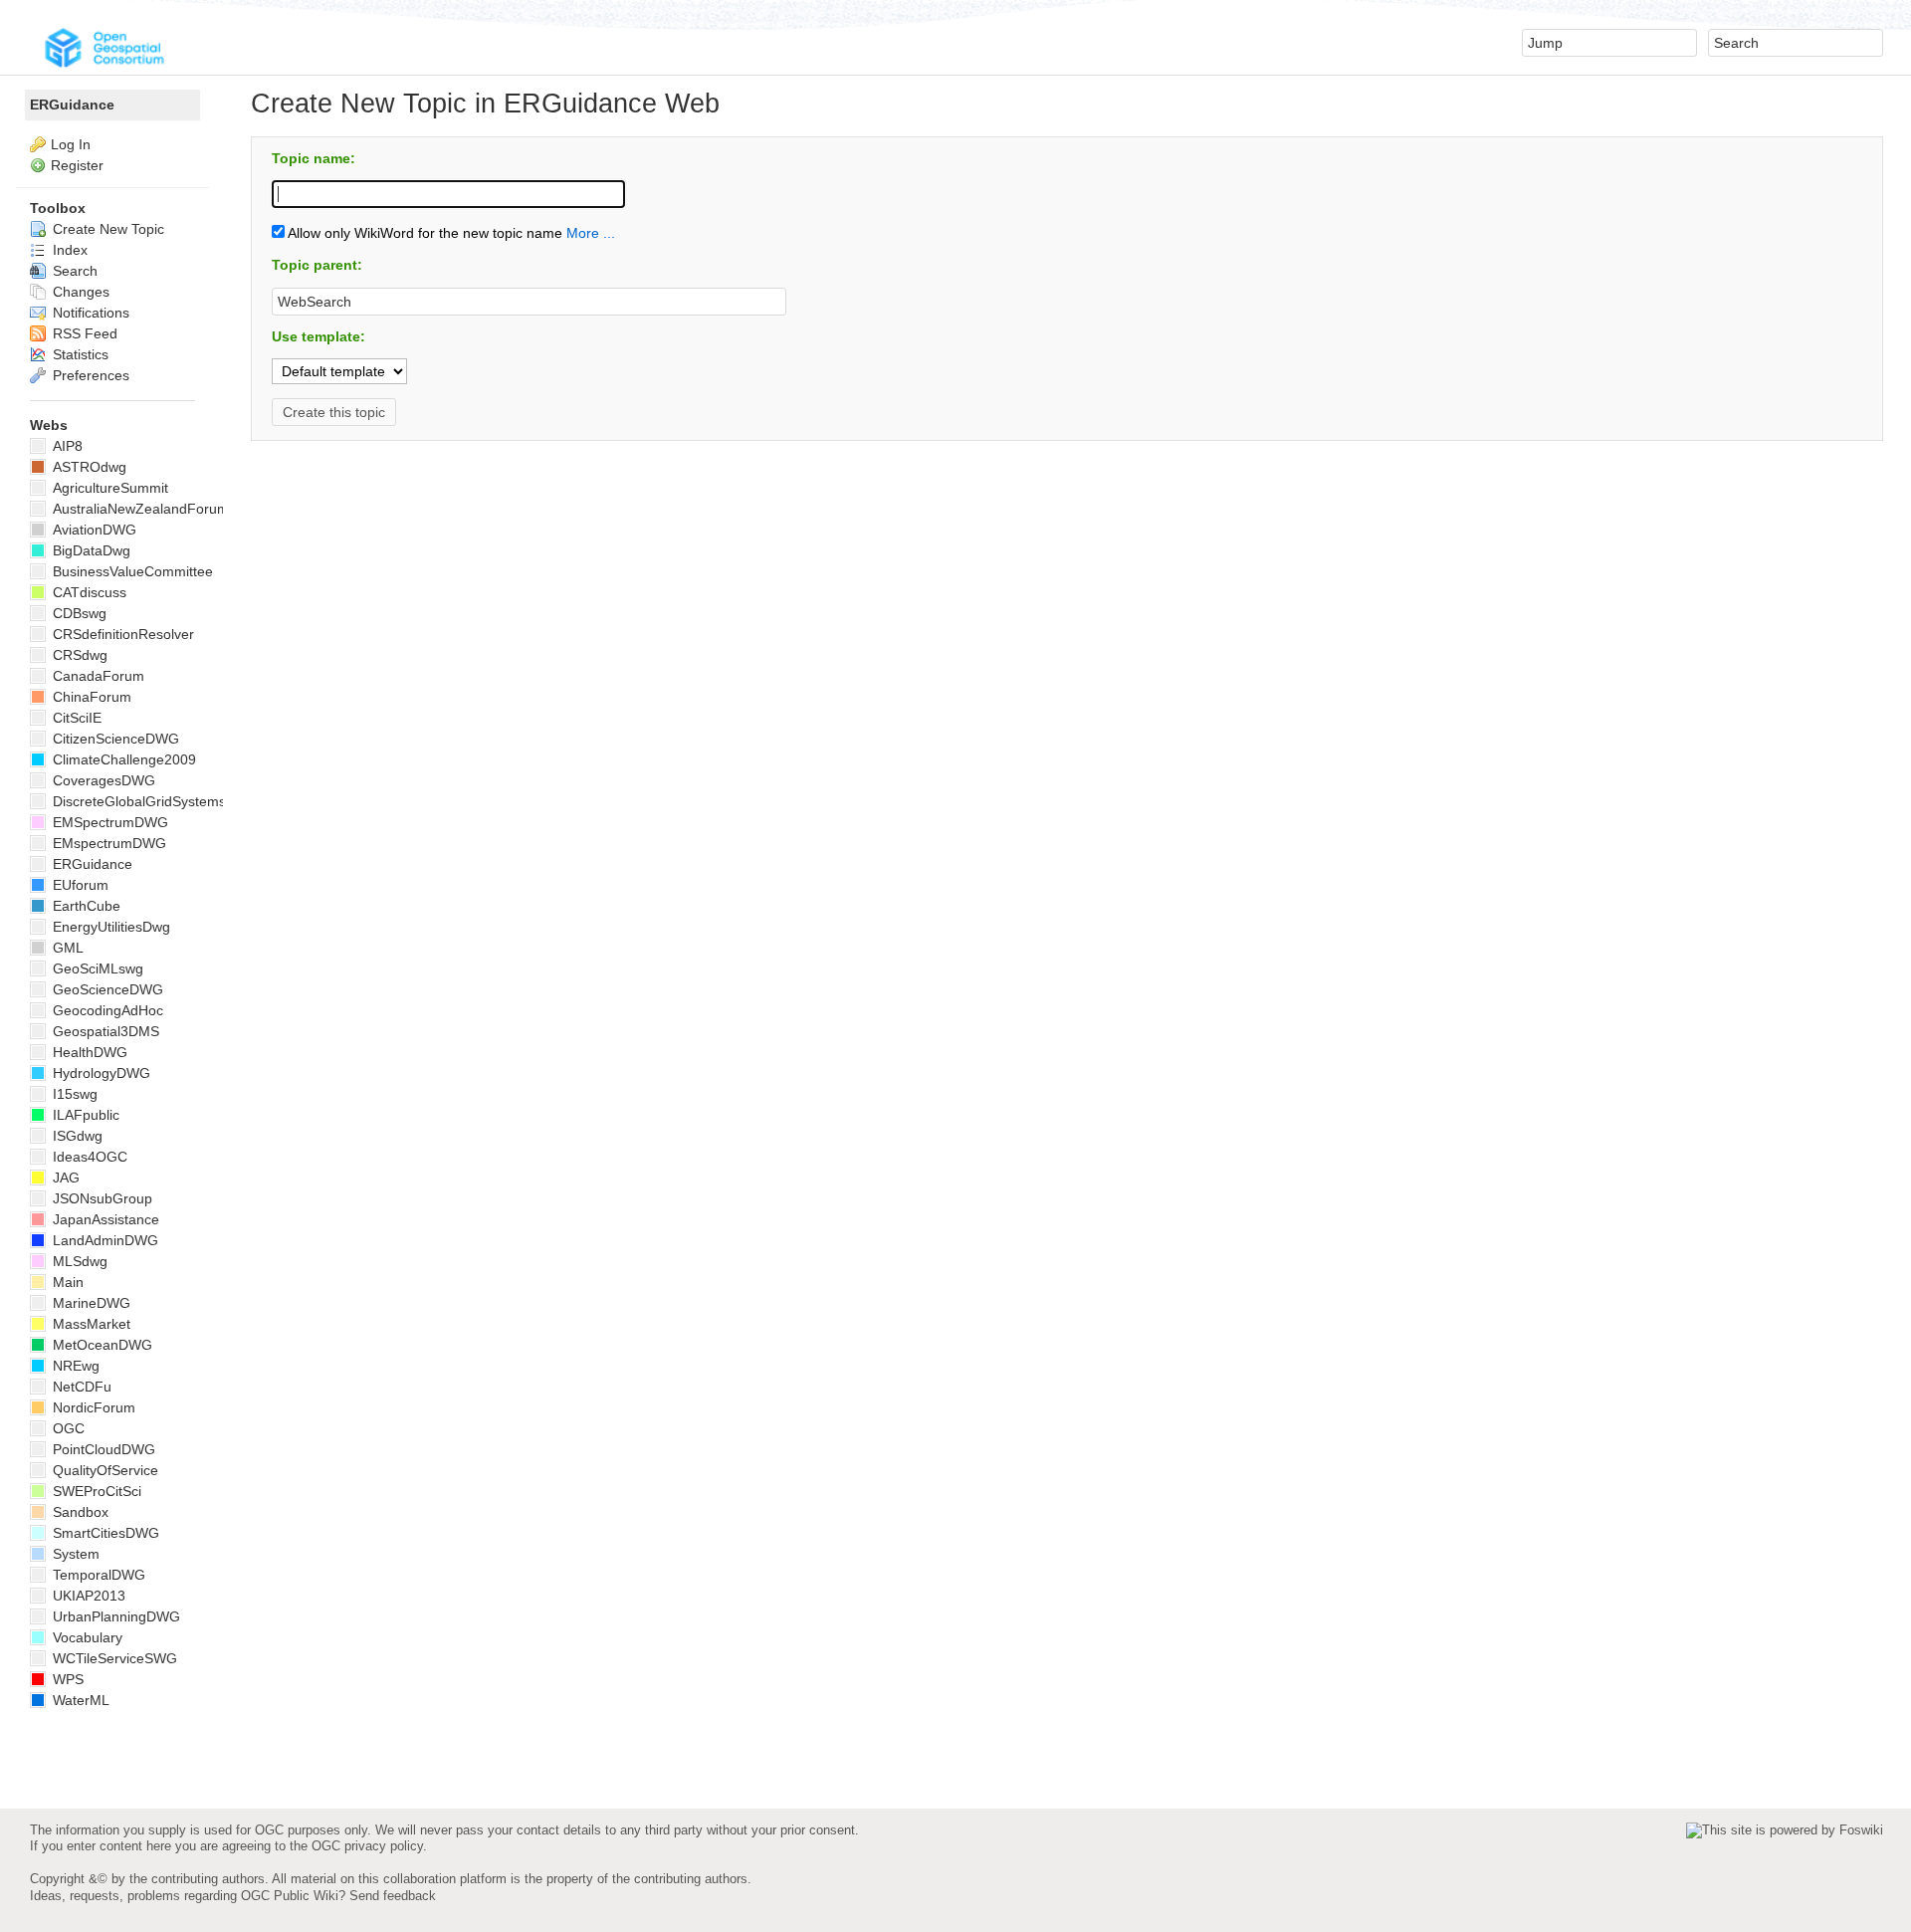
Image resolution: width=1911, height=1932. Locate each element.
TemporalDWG (97, 1575)
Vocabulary (86, 1637)
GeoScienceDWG (106, 989)
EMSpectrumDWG (108, 822)
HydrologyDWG (100, 1073)
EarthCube (85, 906)
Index (68, 250)
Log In (71, 144)
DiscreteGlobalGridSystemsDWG (154, 801)
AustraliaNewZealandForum (139, 509)
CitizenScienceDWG (114, 739)
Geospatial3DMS (104, 1031)
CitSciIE (75, 718)
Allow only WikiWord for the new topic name (424, 233)
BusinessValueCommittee (131, 571)
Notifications (89, 313)
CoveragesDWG (102, 780)
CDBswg (78, 613)
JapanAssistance (104, 1219)
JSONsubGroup (101, 1198)
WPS (66, 1679)
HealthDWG (88, 1052)
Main (66, 1282)
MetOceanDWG (101, 1345)
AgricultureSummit (108, 488)
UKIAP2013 (87, 1596)
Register (77, 165)
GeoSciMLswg (96, 968)
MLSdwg (78, 1261)
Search (73, 271)
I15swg (73, 1094)
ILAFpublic (84, 1115)
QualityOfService (104, 1470)
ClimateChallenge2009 (122, 759)
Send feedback (393, 1896)
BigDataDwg (90, 550)
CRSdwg (78, 655)
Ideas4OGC (88, 1157)
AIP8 (66, 446)
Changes (79, 292)
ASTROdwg (88, 467)
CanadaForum (97, 676)
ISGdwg (76, 1136)
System (74, 1554)
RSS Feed (83, 333)
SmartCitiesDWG (104, 1533)
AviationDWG (93, 530)
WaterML (79, 1700)
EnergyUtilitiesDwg (109, 927)
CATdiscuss (88, 592)
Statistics (79, 354)
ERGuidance (72, 105)
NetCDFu (80, 1387)
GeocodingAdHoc (106, 1010)
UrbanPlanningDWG (114, 1616)
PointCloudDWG (102, 1449)
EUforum (79, 885)
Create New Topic (106, 229)
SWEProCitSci (95, 1491)
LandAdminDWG (104, 1240)
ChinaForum (90, 697)
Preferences (89, 375)
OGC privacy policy (367, 1846)
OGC (67, 1428)
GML (66, 948)
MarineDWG (90, 1303)
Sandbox (79, 1512)
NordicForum (92, 1407)
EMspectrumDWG (107, 843)
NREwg (74, 1366)
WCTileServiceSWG (113, 1658)
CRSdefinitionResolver (121, 634)
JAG (64, 1178)
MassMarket (90, 1324)
